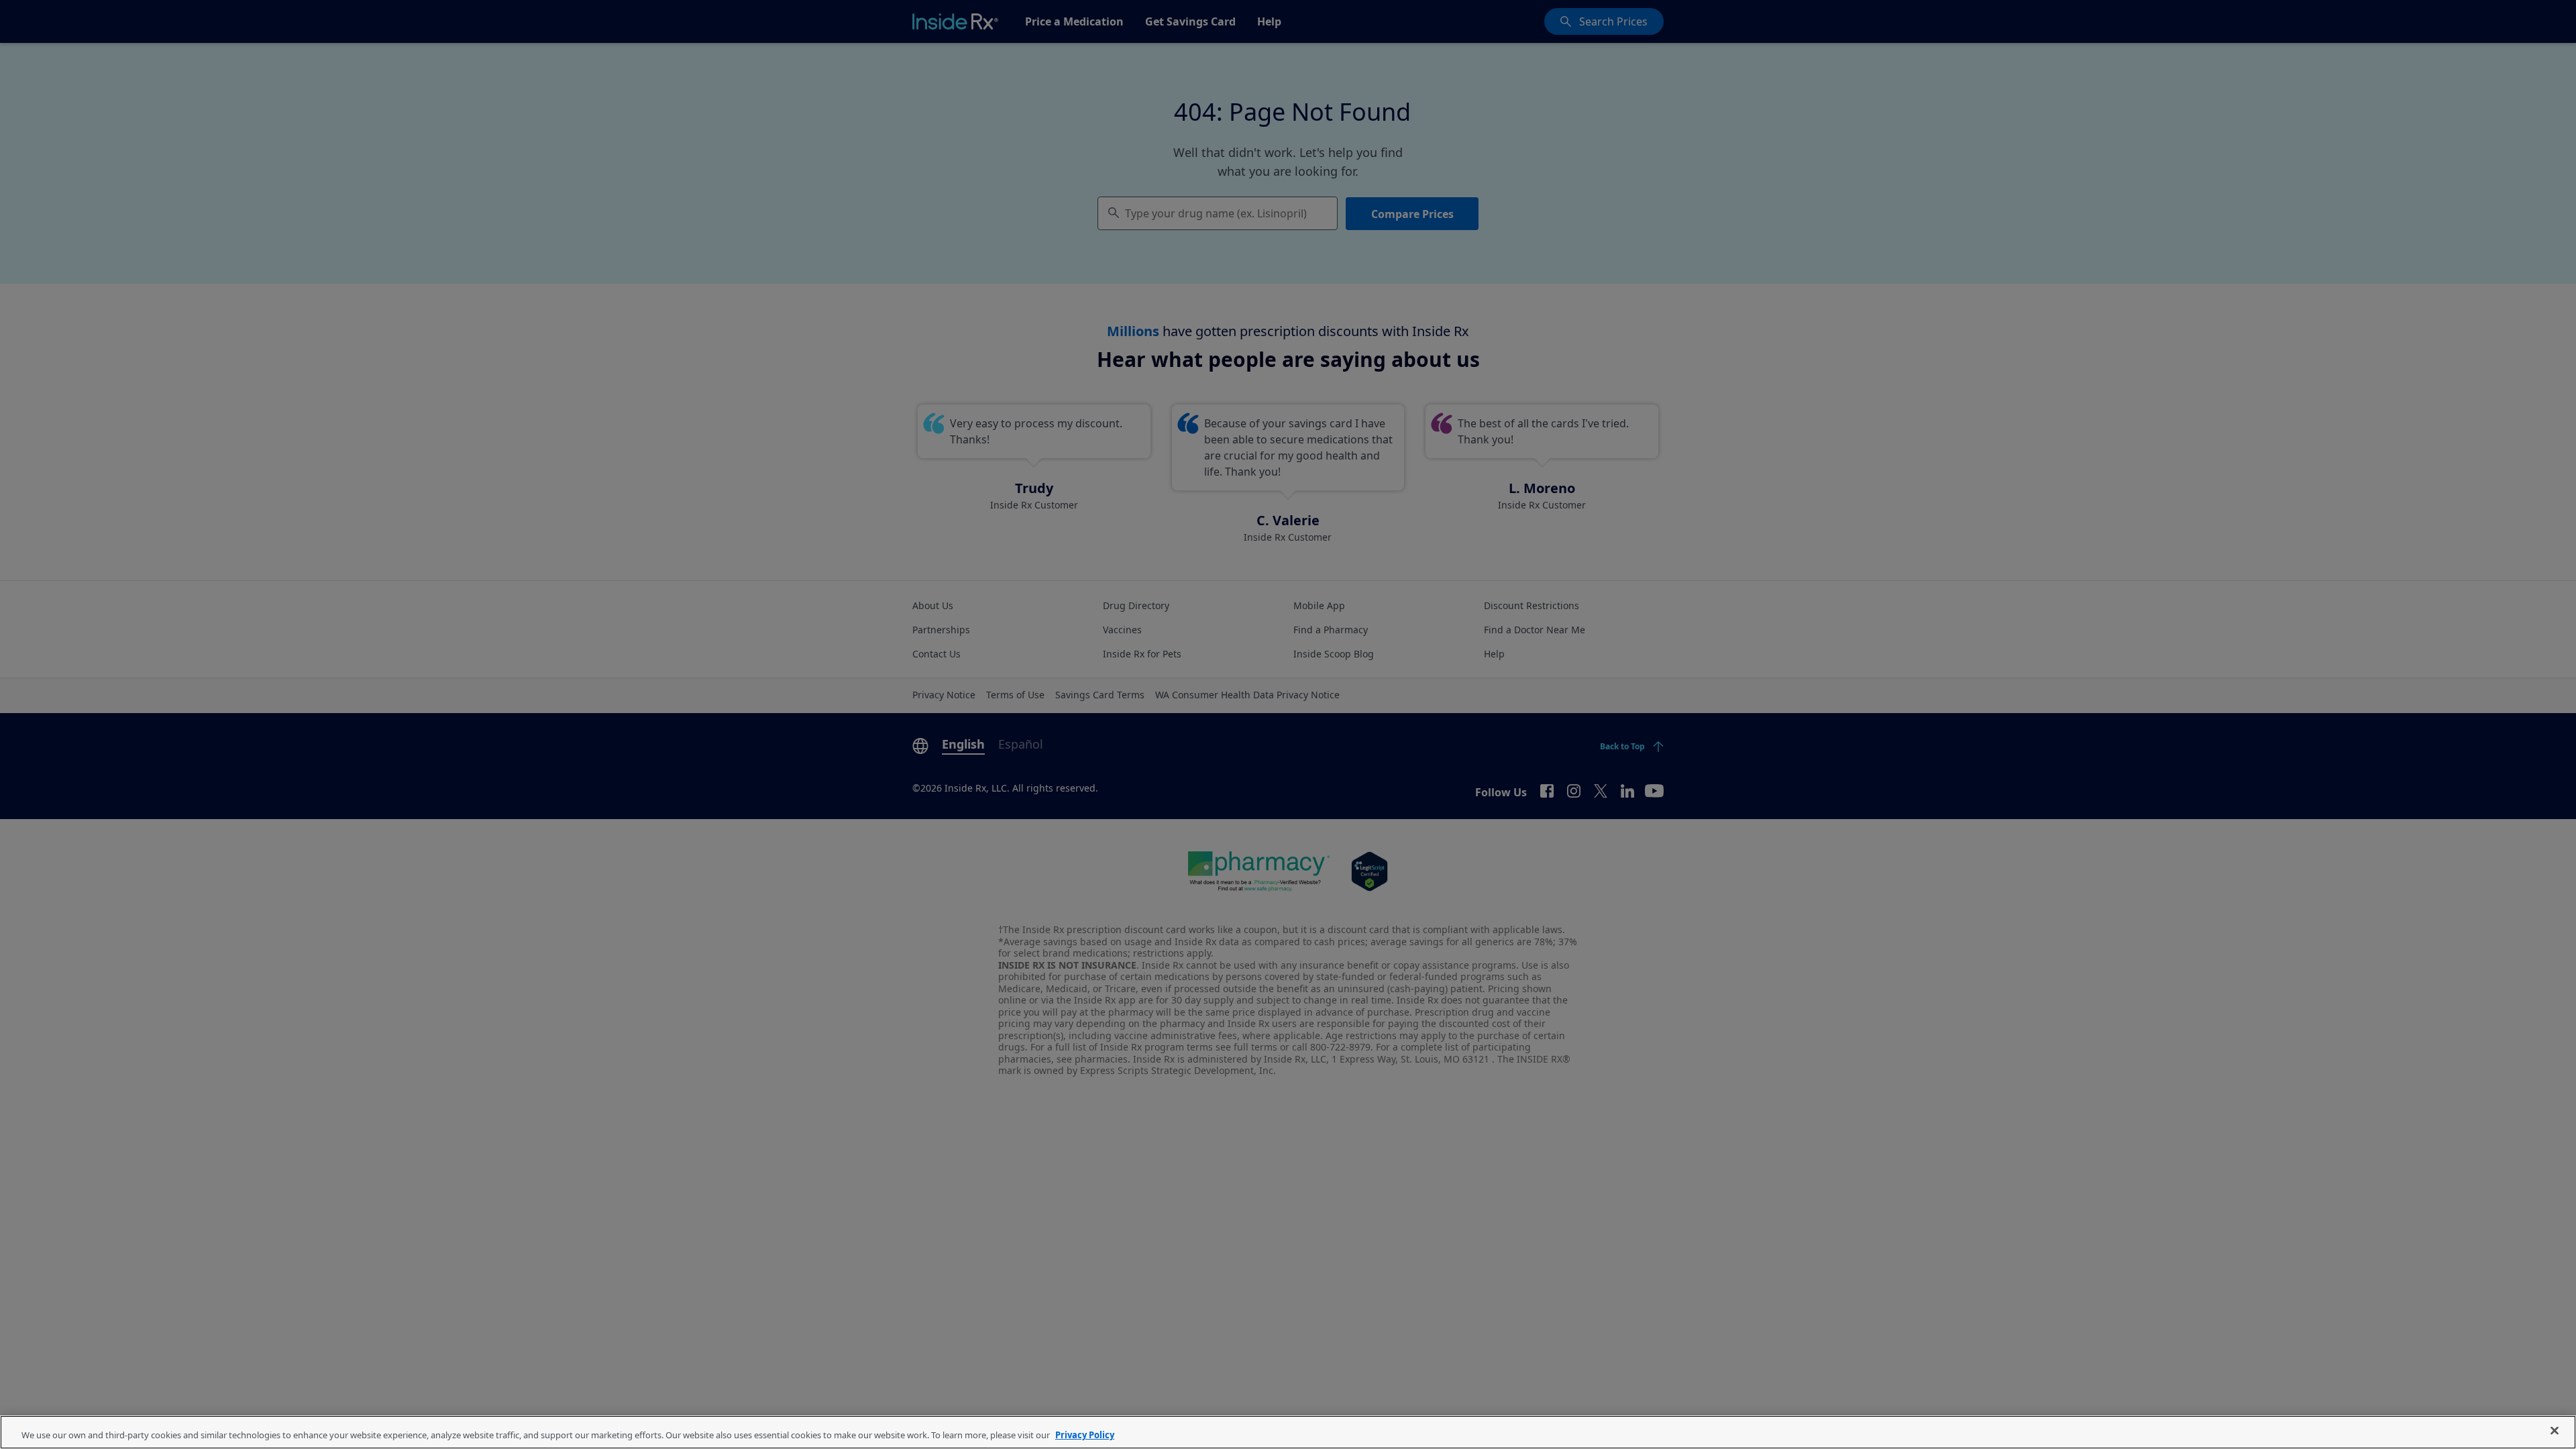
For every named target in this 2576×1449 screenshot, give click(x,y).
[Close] (2555, 1431)
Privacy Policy (1085, 1435)
